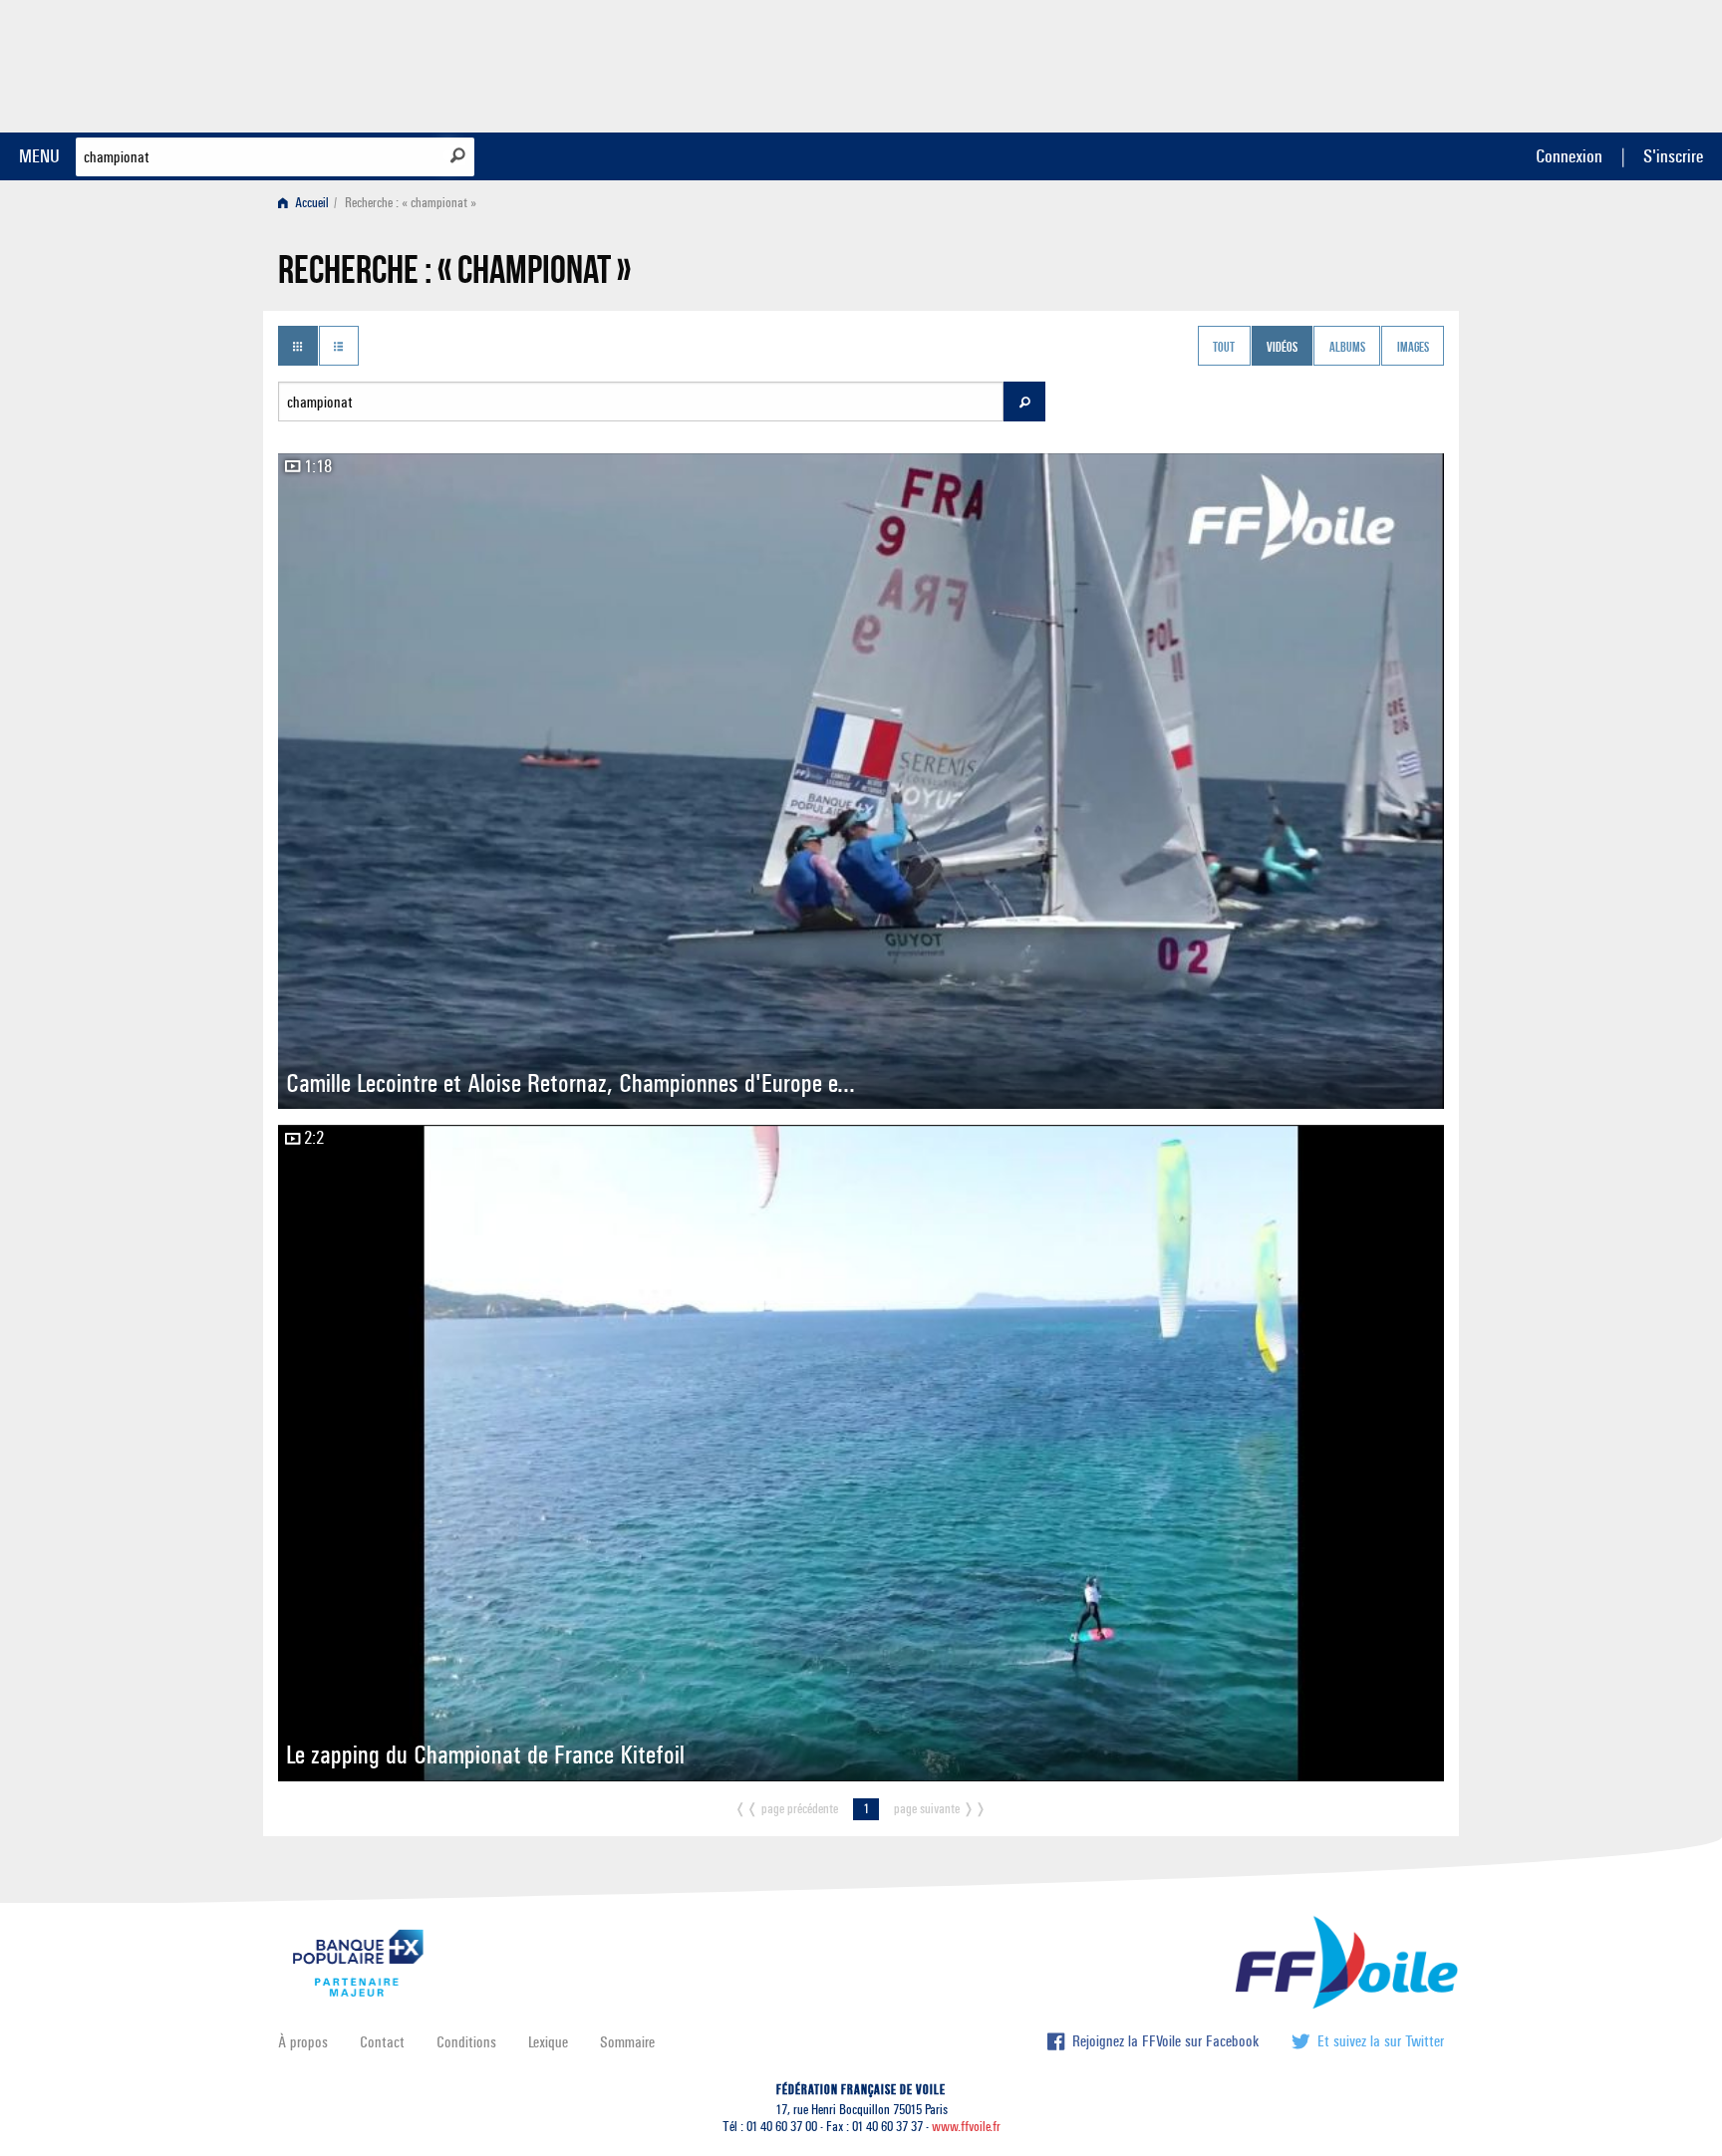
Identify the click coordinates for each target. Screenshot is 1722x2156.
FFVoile (1318, 63)
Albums (1347, 348)
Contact (382, 2042)
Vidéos (1282, 348)
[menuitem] (307, 203)
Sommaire (627, 2042)
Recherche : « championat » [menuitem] (411, 203)
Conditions (466, 2042)
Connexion (1569, 156)
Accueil (310, 203)
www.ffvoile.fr (966, 2127)
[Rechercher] (458, 155)
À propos (303, 2042)
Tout (1224, 348)
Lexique (548, 2042)
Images (1413, 348)
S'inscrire (1673, 156)
